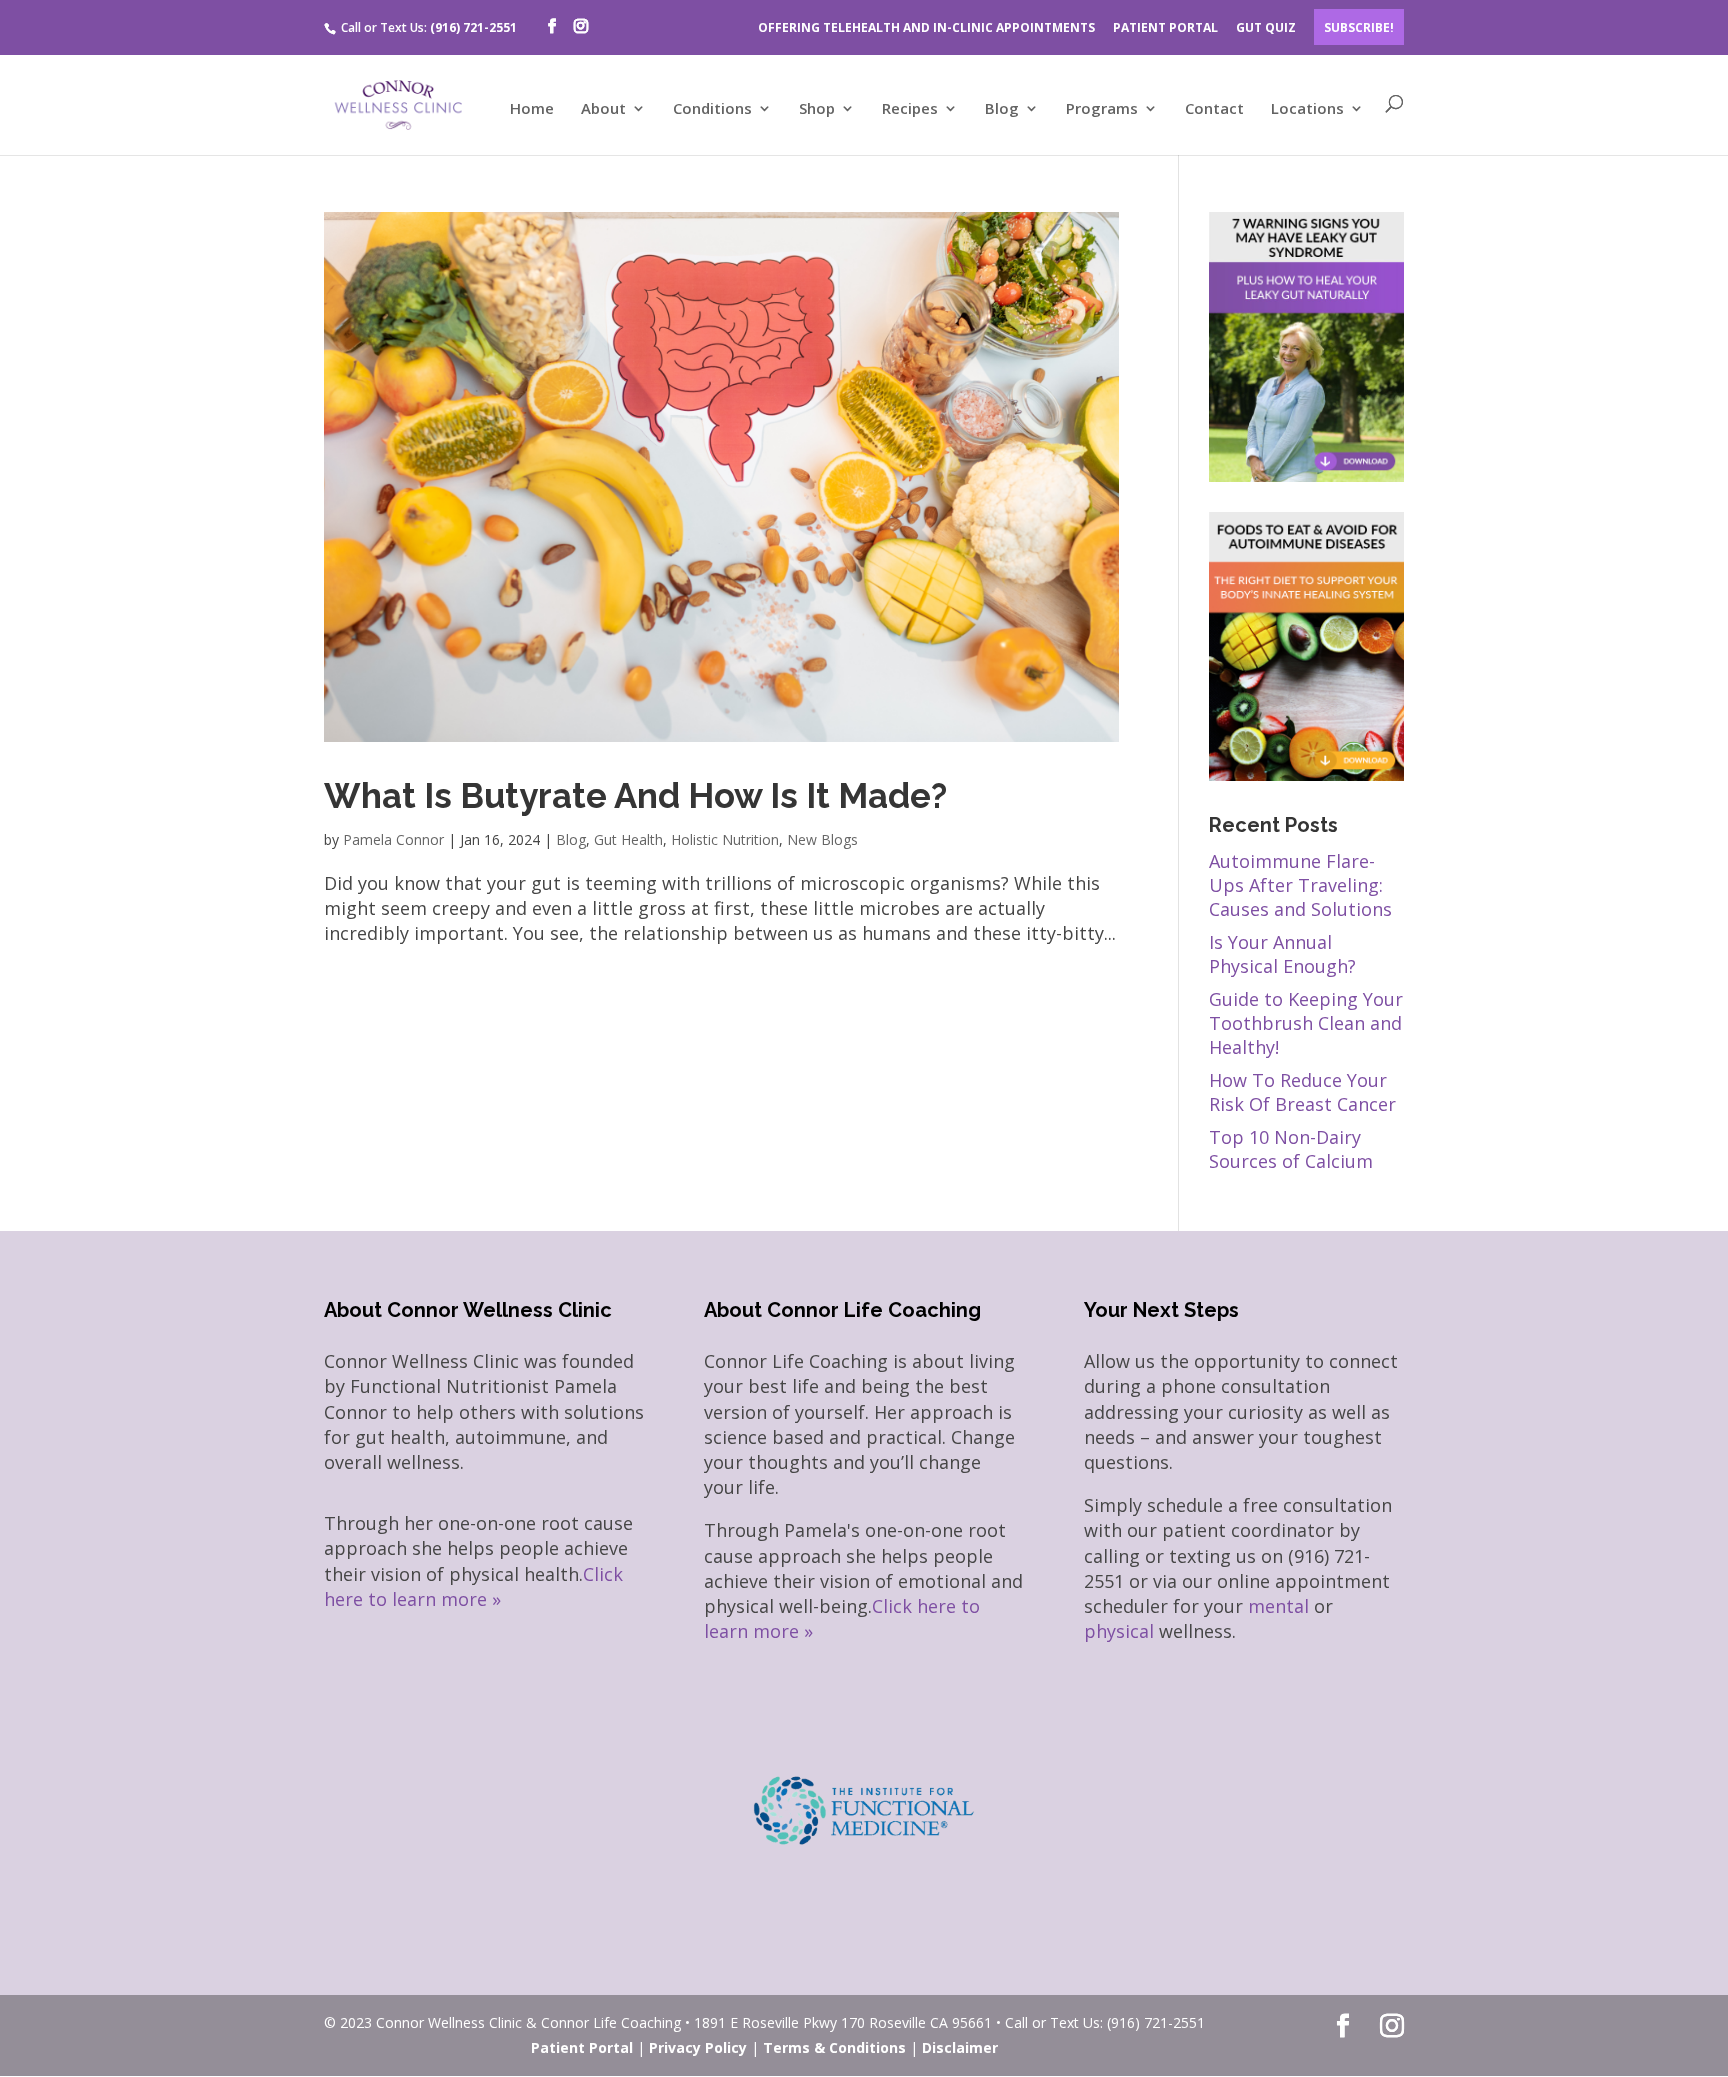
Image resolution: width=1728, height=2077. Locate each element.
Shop (817, 109)
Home (532, 109)
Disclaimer (960, 2047)
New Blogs (822, 839)
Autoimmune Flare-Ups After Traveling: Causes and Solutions (1300, 885)
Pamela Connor (393, 839)
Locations (1307, 109)
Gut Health (628, 839)
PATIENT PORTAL (1165, 27)
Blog (1002, 109)
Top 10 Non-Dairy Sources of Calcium (1291, 1149)
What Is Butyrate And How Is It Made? (635, 795)
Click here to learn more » (473, 1586)
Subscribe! (1359, 27)
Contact (1214, 109)
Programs (1102, 109)
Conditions (712, 109)
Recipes (910, 109)
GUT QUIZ (1266, 27)
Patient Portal (582, 2047)
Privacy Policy (698, 2047)
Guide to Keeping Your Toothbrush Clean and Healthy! (1306, 1023)
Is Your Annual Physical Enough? (1282, 954)
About (603, 109)
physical (1119, 1631)
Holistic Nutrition (725, 839)
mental (1278, 1606)
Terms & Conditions (834, 2047)
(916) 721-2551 (473, 27)
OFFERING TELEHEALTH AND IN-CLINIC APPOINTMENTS (926, 27)
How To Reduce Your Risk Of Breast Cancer (1302, 1092)
